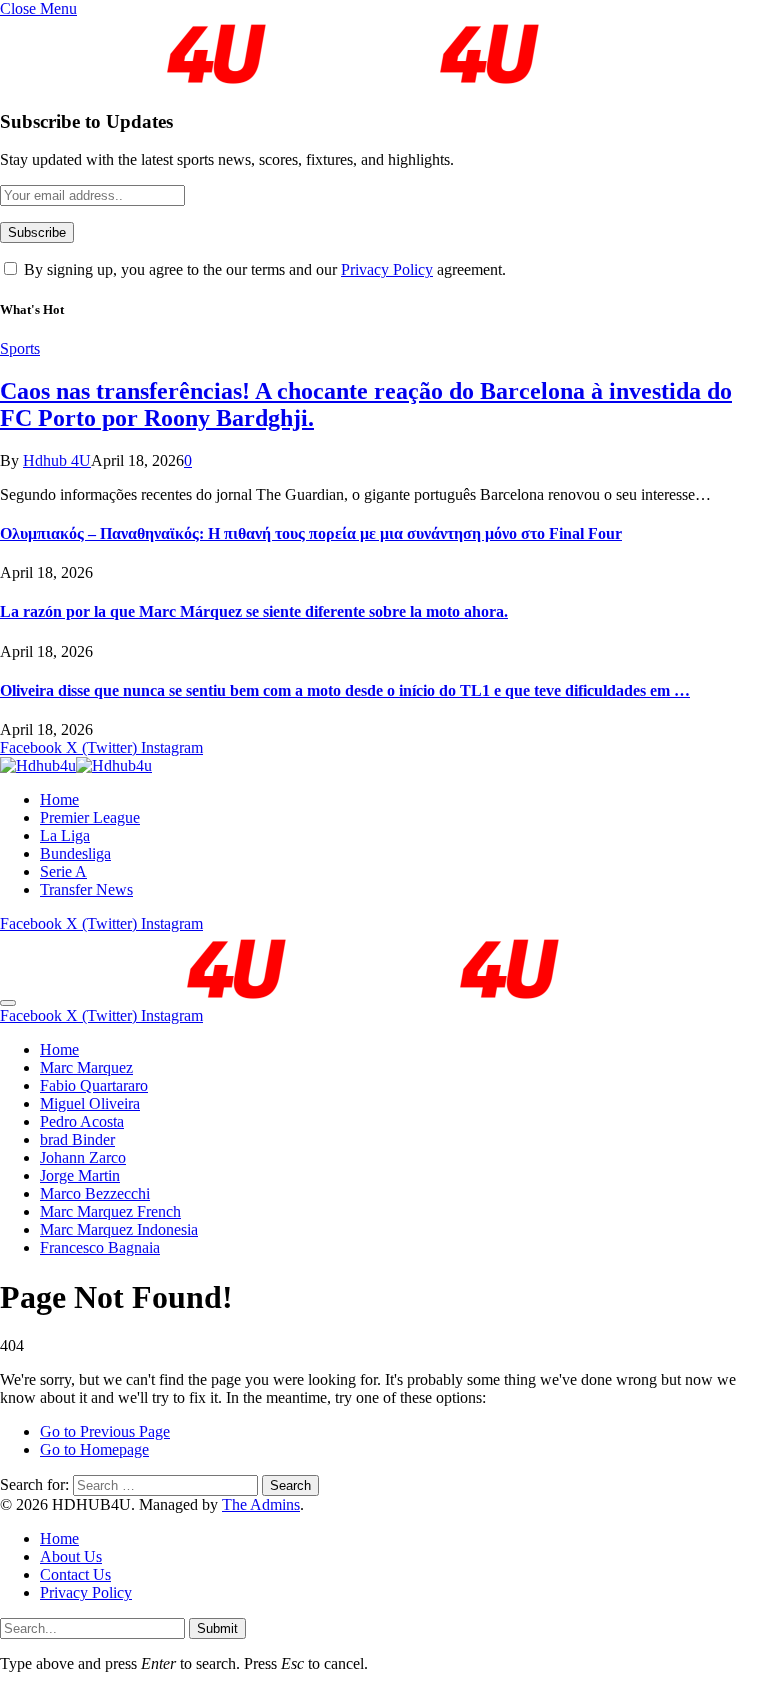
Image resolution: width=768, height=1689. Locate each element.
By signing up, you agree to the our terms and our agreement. (263, 269)
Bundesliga (75, 853)
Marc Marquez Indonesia (119, 1229)
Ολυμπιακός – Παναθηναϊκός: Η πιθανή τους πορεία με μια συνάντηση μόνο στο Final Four (311, 533)
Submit (217, 1628)
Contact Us (75, 1574)
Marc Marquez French (110, 1211)
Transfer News (86, 889)
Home (59, 799)
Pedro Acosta (82, 1121)
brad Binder (77, 1139)
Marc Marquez (86, 1067)
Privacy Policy (387, 269)
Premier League (90, 817)
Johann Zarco (83, 1157)
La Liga (65, 835)
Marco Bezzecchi (95, 1193)
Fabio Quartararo (94, 1085)
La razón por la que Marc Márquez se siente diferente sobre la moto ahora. (254, 611)
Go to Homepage (94, 1449)
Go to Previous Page (105, 1431)
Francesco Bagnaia (100, 1247)
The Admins (261, 1504)
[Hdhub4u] (76, 765)
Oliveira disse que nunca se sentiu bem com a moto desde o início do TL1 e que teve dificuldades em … (345, 690)
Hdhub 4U (57, 460)
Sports (20, 348)
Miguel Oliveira (90, 1103)
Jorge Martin (80, 1175)
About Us (71, 1556)
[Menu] (8, 1003)
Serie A (63, 871)
